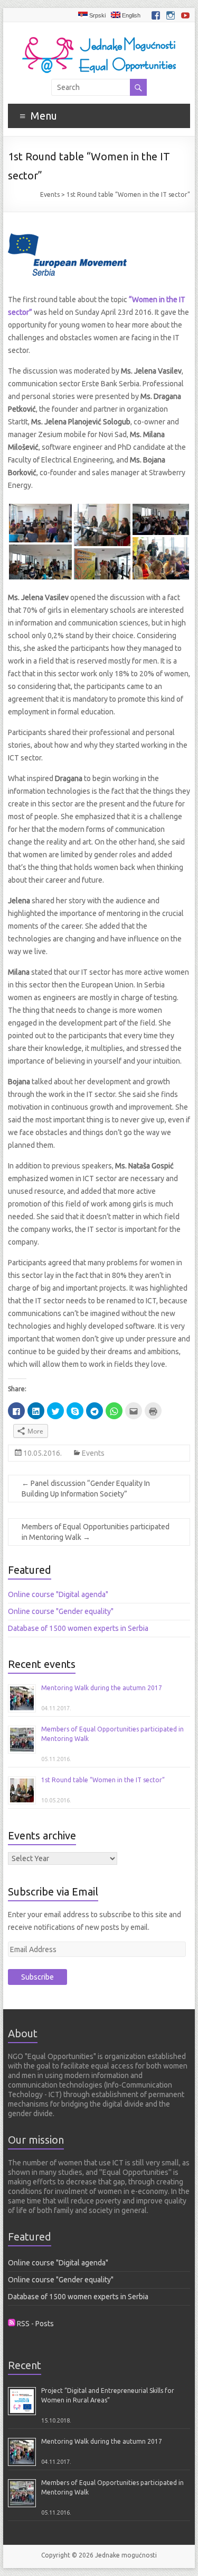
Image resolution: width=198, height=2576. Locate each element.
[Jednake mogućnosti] (99, 35)
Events (50, 194)
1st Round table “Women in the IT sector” (103, 1780)
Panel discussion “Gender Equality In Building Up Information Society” (86, 1489)
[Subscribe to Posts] (12, 2324)
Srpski (97, 15)
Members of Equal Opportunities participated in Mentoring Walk (96, 1532)
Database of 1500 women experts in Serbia (78, 1628)
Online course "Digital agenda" (58, 1594)
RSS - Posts (35, 2324)
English (130, 15)
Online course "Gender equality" (61, 1611)
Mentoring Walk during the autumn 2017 (102, 1688)
